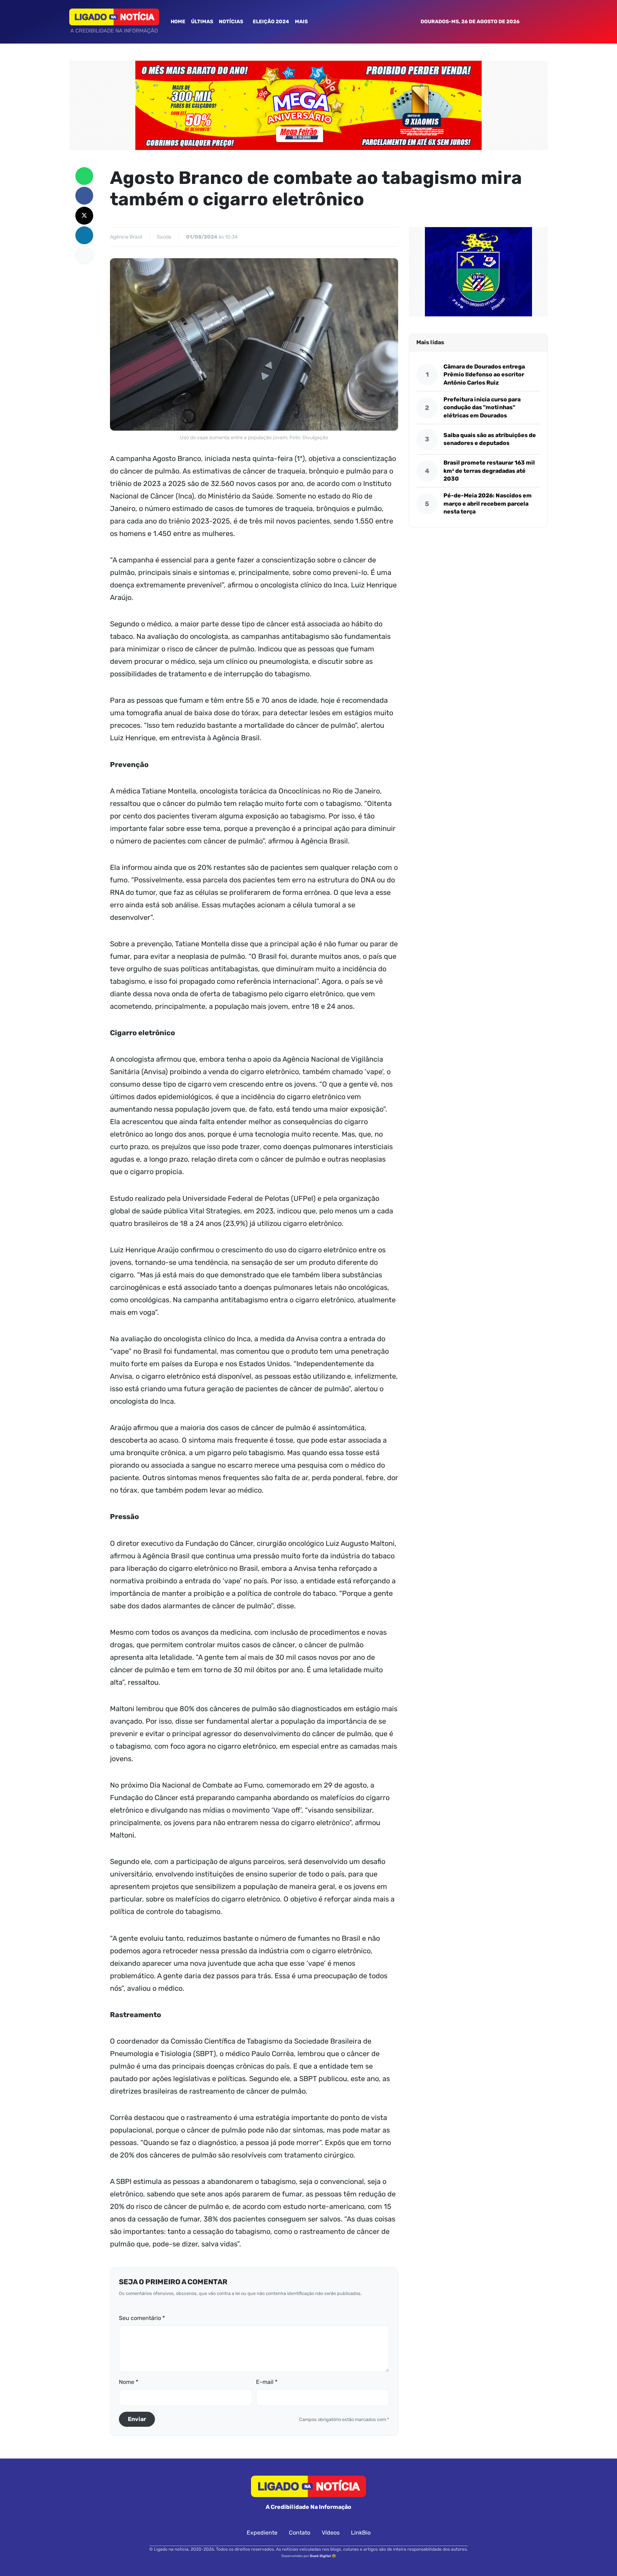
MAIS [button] (302, 22)
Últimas (202, 22)
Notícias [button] (232, 22)
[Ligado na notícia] (114, 17)
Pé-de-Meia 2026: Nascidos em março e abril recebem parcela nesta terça (488, 503)
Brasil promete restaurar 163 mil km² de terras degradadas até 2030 (489, 471)
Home (178, 22)
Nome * (129, 2382)
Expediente (262, 2533)
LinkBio (361, 2533)
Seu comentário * (142, 2318)
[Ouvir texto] (84, 255)
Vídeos (331, 2533)
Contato (300, 2533)
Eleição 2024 (271, 22)
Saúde (164, 237)
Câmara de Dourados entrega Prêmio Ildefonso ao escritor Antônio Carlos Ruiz (484, 375)
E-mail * (267, 2382)
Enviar (137, 2419)
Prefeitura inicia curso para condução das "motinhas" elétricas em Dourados (482, 407)
